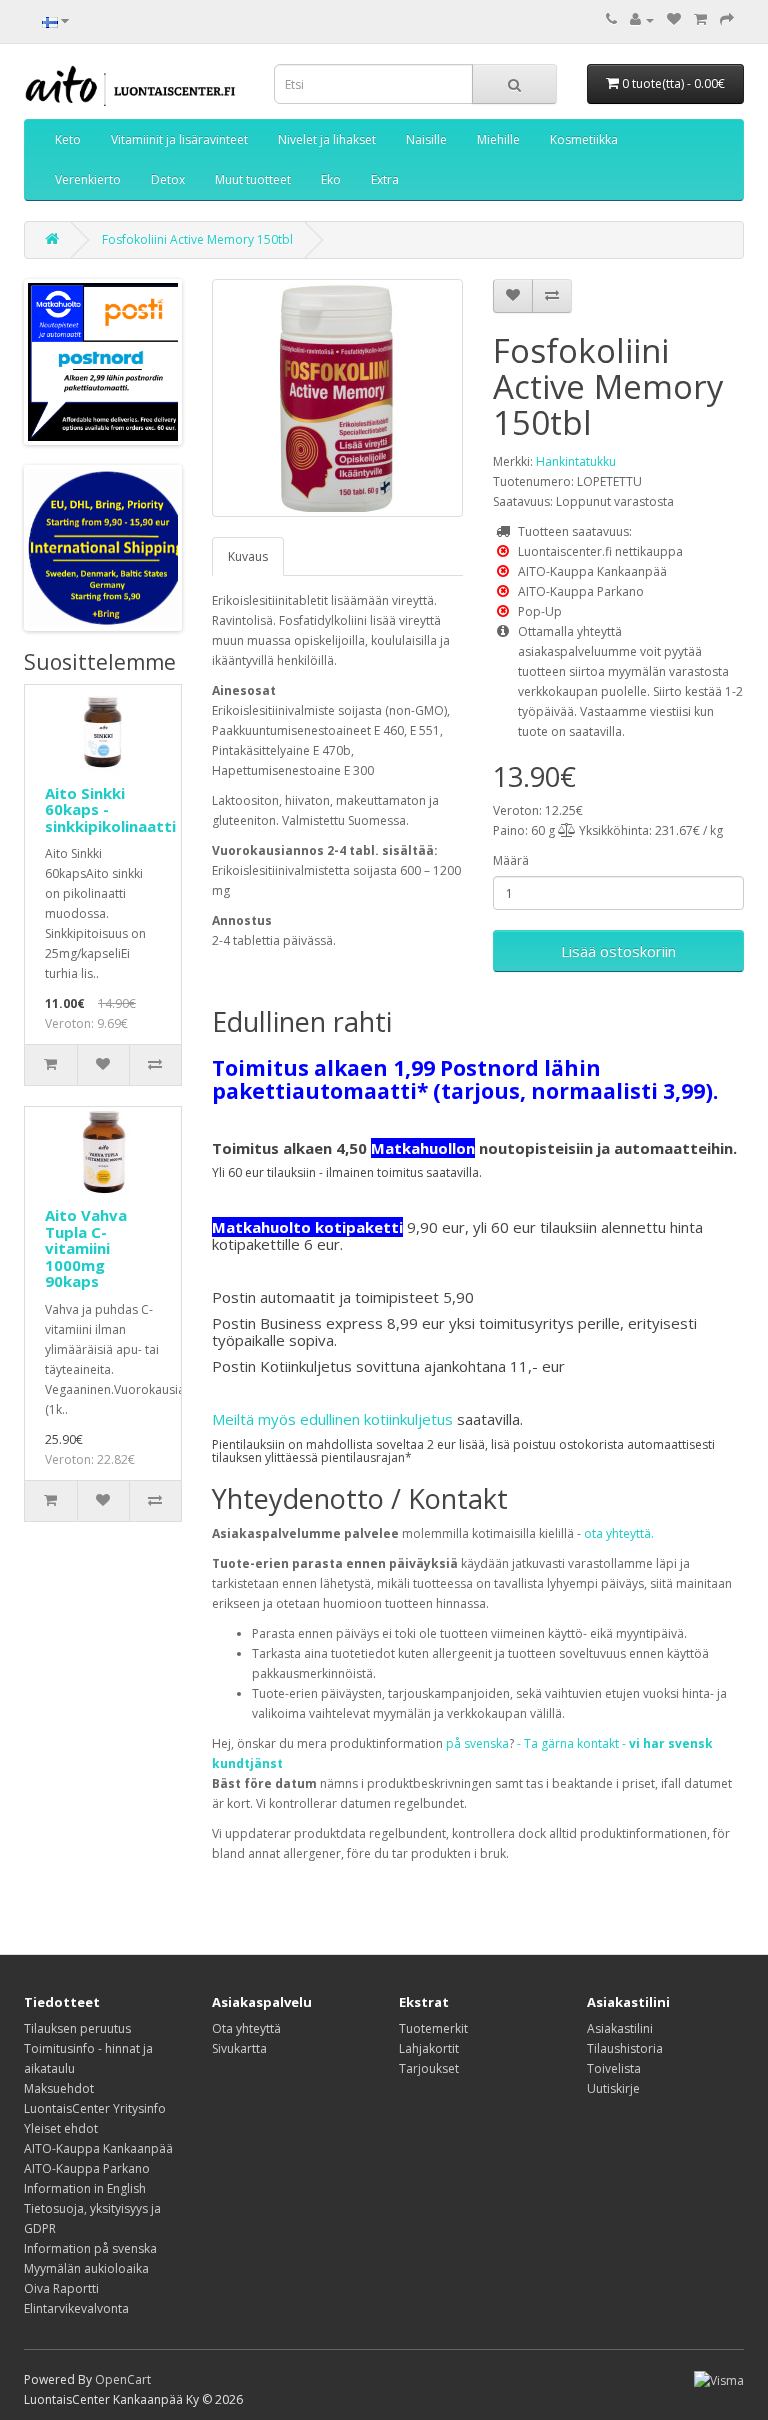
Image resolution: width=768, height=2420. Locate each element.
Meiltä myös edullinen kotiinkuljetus (332, 1419)
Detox (168, 179)
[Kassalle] (727, 19)
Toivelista (614, 2068)
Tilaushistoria (625, 2048)
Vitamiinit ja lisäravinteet (179, 139)
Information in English (85, 2188)
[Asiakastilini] (642, 19)
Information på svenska (90, 2248)
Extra (385, 179)
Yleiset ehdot (61, 2128)
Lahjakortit (429, 2048)
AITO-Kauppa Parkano (87, 2168)
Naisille (426, 139)
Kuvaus (248, 556)
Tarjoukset (429, 2068)
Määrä (511, 860)
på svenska (477, 1743)
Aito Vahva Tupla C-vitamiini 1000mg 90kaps (86, 1248)
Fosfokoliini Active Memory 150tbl (197, 239)
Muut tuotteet (253, 179)
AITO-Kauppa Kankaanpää (98, 2148)
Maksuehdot (59, 2088)
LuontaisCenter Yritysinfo (95, 2108)
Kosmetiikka (584, 139)
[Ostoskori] (700, 19)
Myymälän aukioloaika (86, 2268)
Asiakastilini (620, 2028)
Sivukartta (239, 2048)
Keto (68, 139)
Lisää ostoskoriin (618, 951)
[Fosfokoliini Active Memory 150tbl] (337, 398)
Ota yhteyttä (246, 2028)
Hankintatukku (576, 461)
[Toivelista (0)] (674, 19)
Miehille (498, 139)
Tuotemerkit (433, 2028)
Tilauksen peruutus (77, 2028)
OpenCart (123, 2379)
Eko (331, 179)
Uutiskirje (613, 2088)
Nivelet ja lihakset (327, 139)
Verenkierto (88, 179)
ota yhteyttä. (619, 1533)
